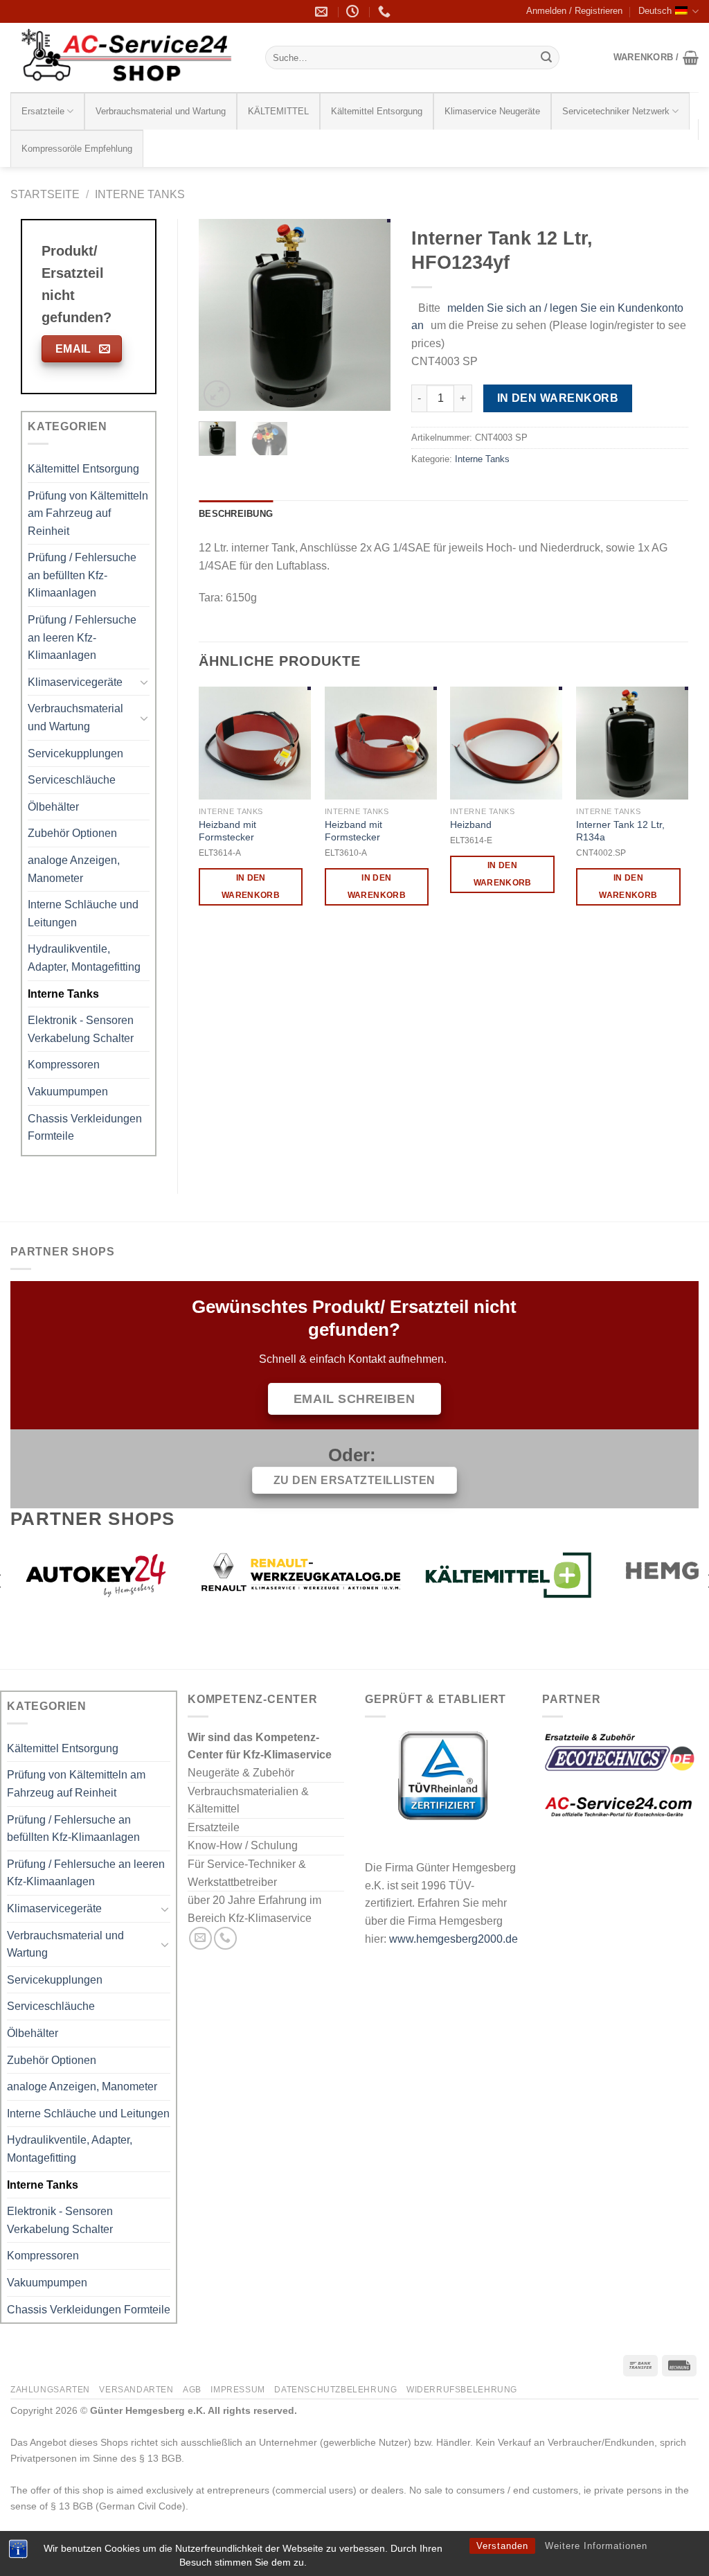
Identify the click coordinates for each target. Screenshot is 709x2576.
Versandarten (136, 2390)
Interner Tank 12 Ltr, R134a (620, 831)
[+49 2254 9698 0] (386, 12)
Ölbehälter (53, 807)
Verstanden (502, 2546)
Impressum (238, 2390)
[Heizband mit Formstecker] (255, 743)
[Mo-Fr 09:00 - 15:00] (354, 12)
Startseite (45, 194)
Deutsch (655, 11)
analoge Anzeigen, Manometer (74, 869)
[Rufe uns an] (225, 1938)
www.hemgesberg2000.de (454, 1939)
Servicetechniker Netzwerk (616, 111)
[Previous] (220, 315)
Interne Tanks (140, 194)
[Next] (369, 315)
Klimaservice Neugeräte (492, 111)
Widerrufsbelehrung (462, 2390)
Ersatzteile (43, 111)
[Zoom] (217, 394)
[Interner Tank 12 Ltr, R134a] (632, 743)
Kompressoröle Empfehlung (77, 149)
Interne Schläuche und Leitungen (83, 914)
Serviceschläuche (72, 780)
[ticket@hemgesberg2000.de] (323, 12)
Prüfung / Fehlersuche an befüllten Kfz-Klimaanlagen (82, 575)
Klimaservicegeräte (75, 682)
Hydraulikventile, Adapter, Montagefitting (84, 958)
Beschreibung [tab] (236, 514)
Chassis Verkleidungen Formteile (85, 1128)
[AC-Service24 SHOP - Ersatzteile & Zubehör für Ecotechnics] (127, 58)
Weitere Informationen (596, 2546)
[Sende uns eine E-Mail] (200, 1938)
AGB (192, 2390)
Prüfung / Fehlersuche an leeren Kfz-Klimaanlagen (82, 637)
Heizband (471, 824)
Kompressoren (64, 1065)
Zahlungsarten (50, 2390)
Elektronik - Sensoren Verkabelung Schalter (81, 1029)
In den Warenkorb (558, 398)
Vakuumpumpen (68, 1092)
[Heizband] (506, 743)
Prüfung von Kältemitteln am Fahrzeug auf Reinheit (88, 513)
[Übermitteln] (546, 58)
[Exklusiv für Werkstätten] (540, 1575)
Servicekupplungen (75, 753)
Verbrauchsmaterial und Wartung (161, 111)
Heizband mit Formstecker (227, 831)
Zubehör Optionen (72, 833)
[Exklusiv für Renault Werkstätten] (124, 1575)
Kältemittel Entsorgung (377, 111)
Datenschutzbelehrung (335, 2390)
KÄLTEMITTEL (278, 111)
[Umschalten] (144, 682)
